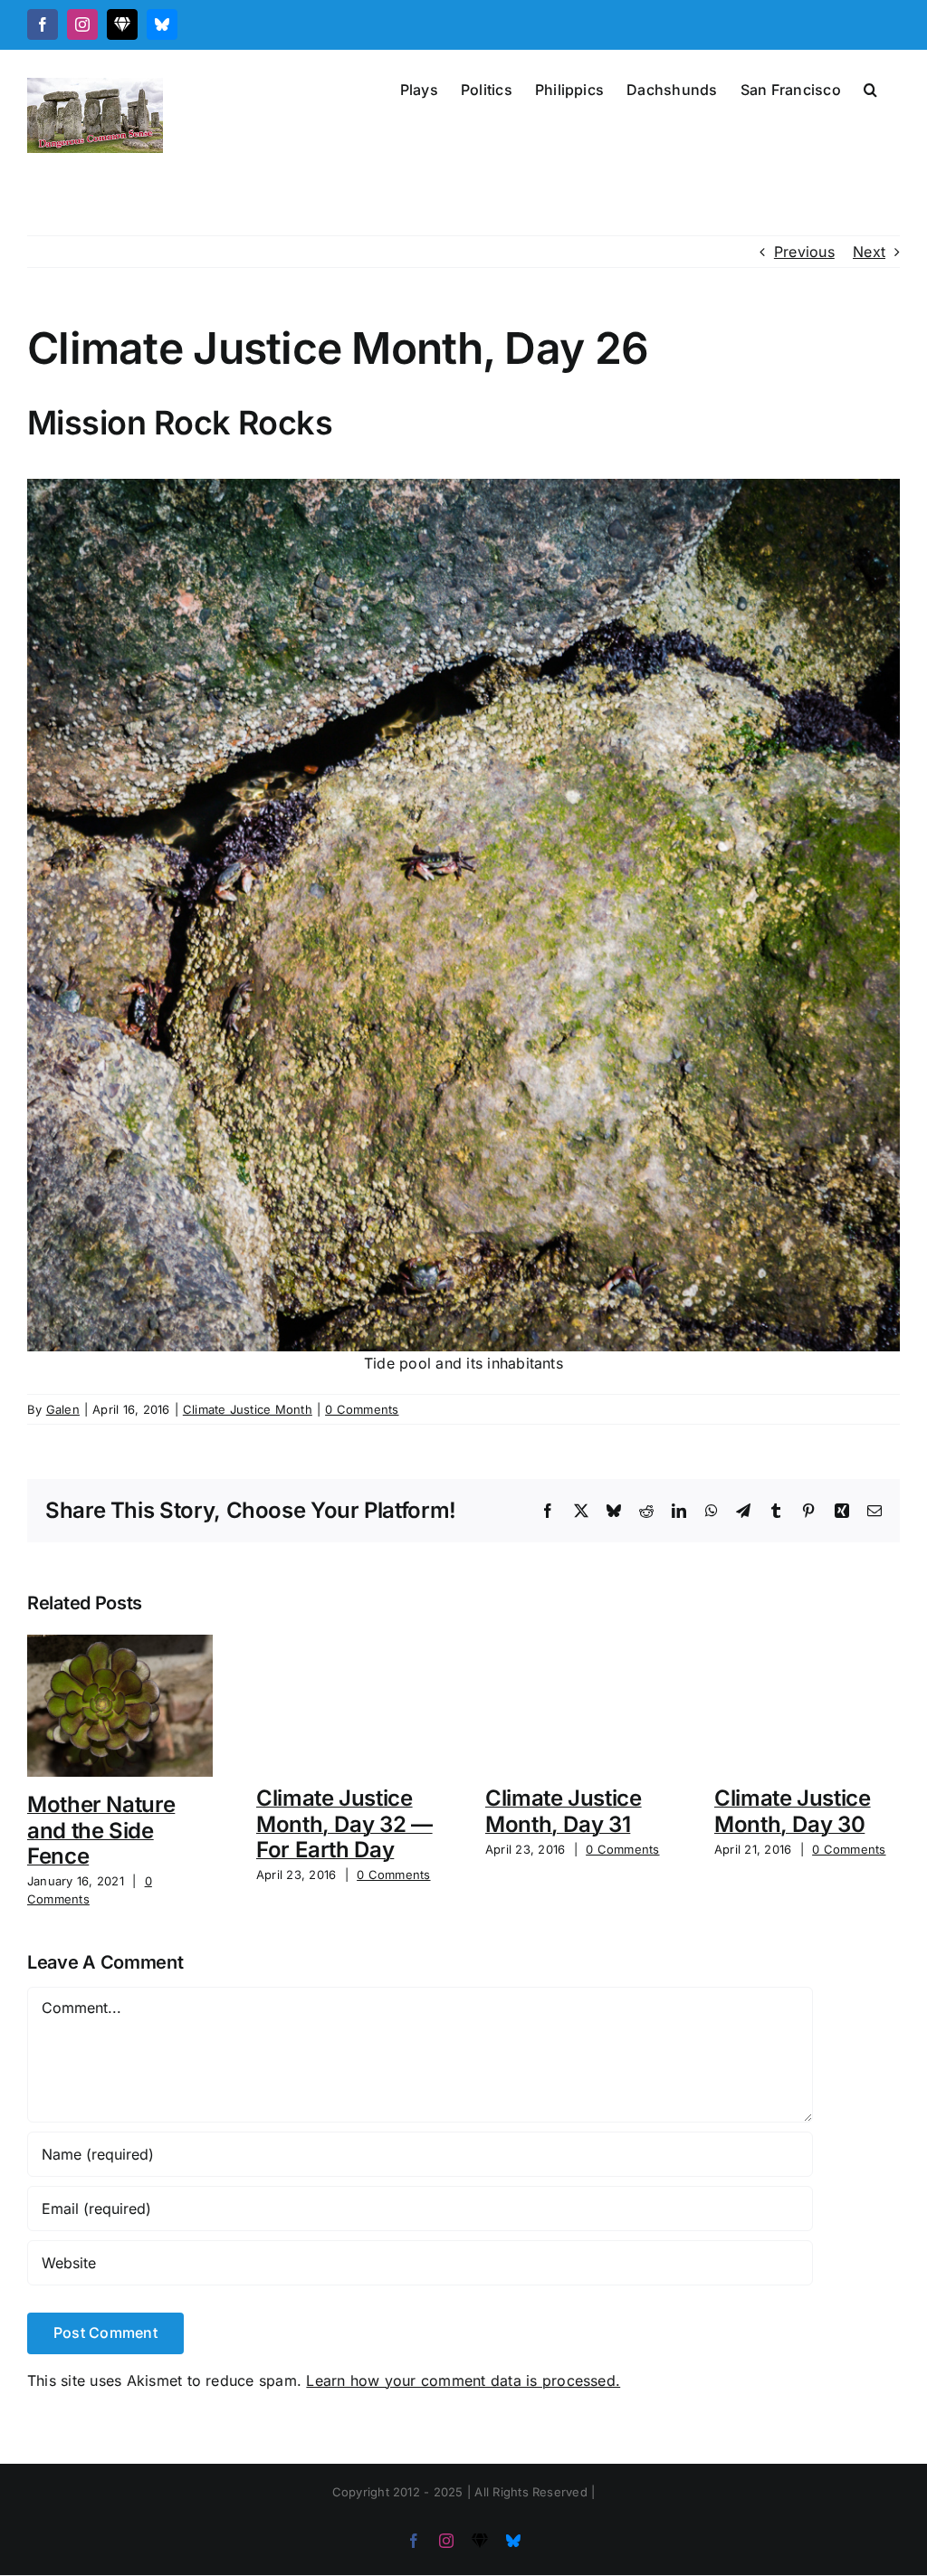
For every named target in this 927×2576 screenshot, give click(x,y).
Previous (804, 252)
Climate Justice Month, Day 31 (564, 1811)
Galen (63, 1409)
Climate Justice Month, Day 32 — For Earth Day (344, 1824)
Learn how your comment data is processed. (463, 2380)
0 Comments (362, 1409)
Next (869, 252)
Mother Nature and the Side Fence (101, 1831)
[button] (870, 88)
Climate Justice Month (248, 1409)
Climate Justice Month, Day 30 (793, 1811)
